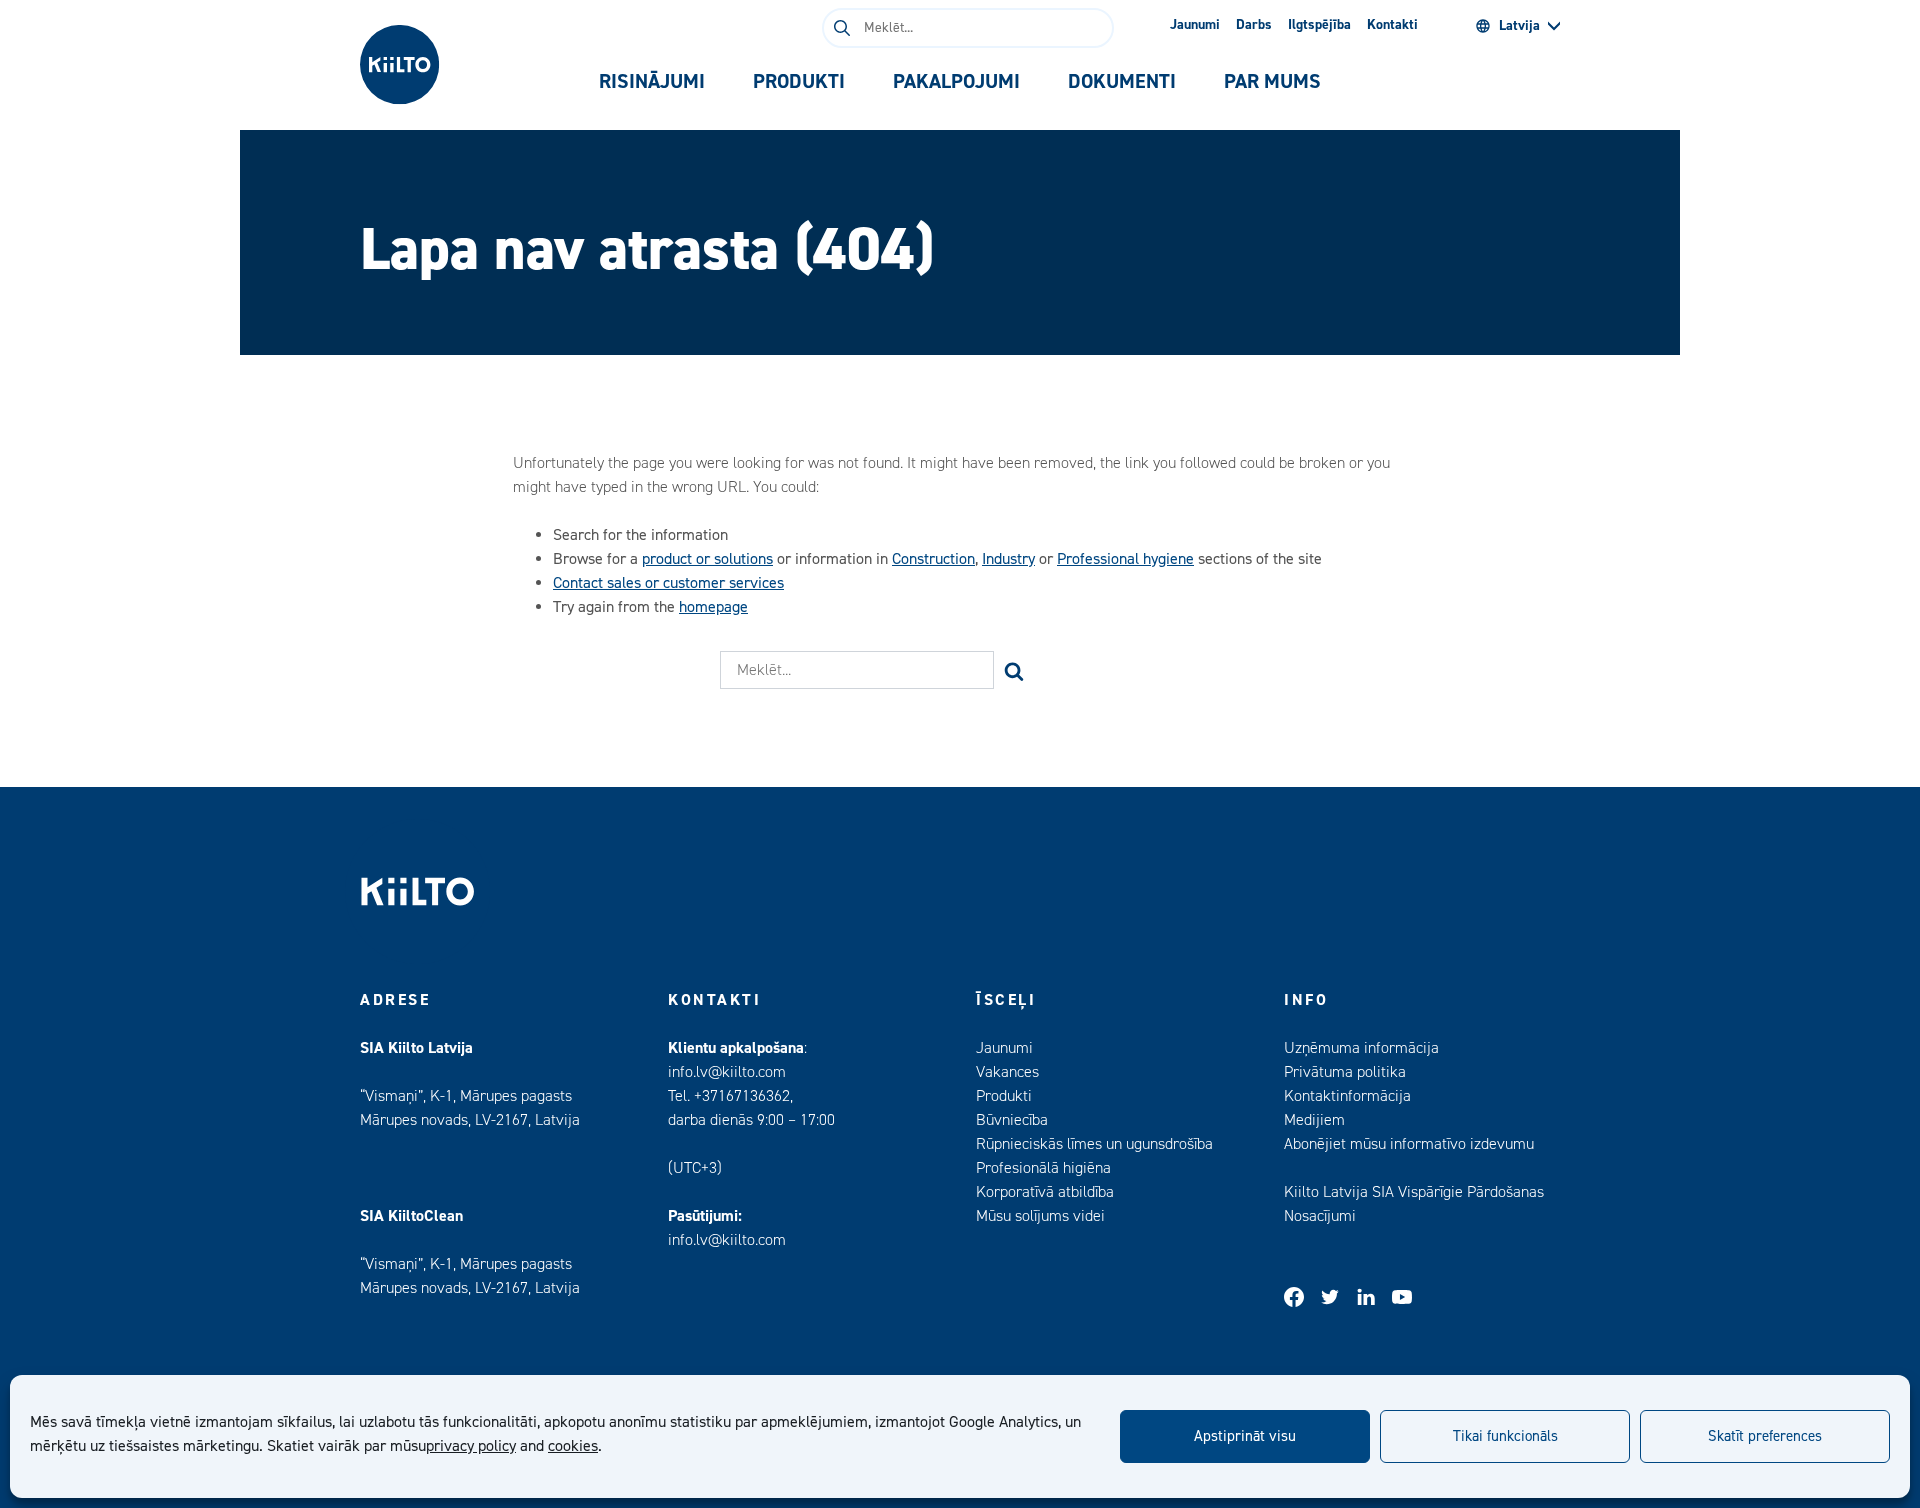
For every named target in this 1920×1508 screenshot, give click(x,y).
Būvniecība (1012, 1120)
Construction (933, 559)
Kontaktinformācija (1347, 1096)
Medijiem (1314, 1120)
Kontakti (1392, 25)
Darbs (1254, 25)
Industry (1008, 559)
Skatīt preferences (1765, 1436)
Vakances (1007, 1072)
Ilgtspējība (1319, 25)
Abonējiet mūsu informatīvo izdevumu (1409, 1144)
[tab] (652, 82)
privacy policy (471, 1446)
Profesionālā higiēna (1043, 1168)
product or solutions (707, 559)
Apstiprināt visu (1245, 1436)
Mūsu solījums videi (1040, 1216)
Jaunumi (1195, 25)
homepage (713, 607)
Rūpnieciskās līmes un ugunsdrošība (1094, 1144)
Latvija (1519, 26)
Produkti (1004, 1096)
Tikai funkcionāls (1505, 1436)
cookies (573, 1446)
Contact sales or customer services (668, 583)
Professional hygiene (1125, 559)
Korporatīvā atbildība (1045, 1192)
